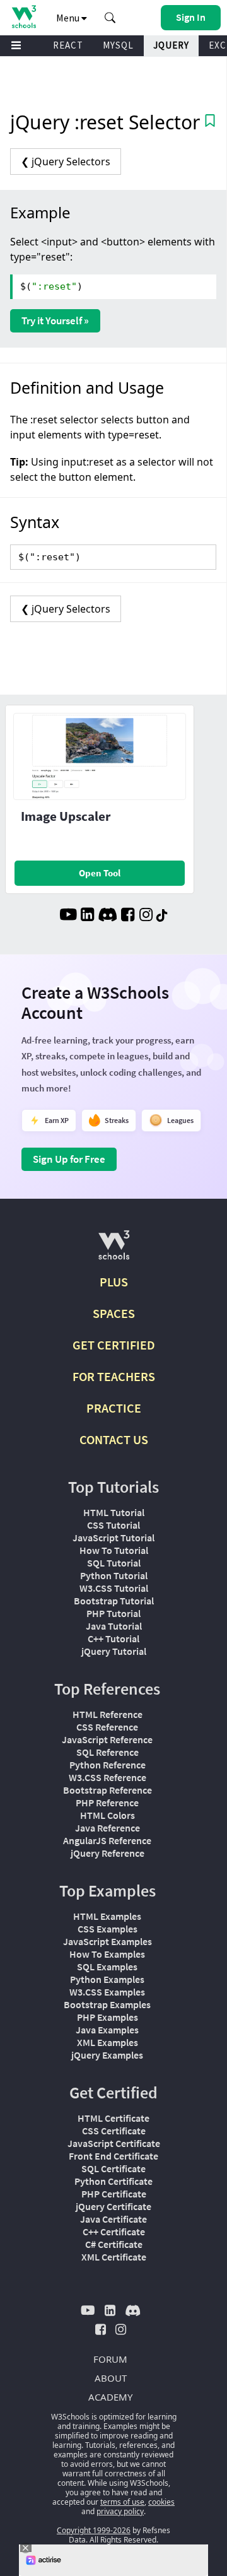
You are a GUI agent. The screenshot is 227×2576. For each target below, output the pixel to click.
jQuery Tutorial (114, 1651)
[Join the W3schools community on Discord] (108, 916)
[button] (110, 18)
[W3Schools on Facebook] (128, 916)
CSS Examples (108, 1929)
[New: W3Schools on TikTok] (162, 916)
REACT (68, 45)
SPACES (114, 1313)
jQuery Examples (107, 2055)
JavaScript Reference (107, 1739)
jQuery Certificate (113, 2206)
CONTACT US (114, 1439)
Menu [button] (69, 18)
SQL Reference (108, 1752)
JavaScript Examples (108, 1941)
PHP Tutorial (113, 1613)
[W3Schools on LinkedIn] (87, 916)
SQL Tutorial (114, 1563)
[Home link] (24, 17)
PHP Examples (108, 2017)
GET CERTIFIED (114, 1345)
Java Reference (108, 1828)
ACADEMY (110, 2397)
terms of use (122, 2502)
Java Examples (107, 2030)
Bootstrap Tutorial (114, 1601)
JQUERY (171, 45)
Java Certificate (113, 2219)
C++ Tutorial (113, 1638)
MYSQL (118, 45)
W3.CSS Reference (108, 1777)
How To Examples (107, 1954)
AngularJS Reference (107, 1840)
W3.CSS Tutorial (114, 1588)
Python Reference (108, 1765)
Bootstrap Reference (108, 1790)
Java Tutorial (114, 1626)
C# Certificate (114, 2244)
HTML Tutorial (114, 1512)
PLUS (114, 1282)
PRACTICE (114, 1408)
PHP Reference (107, 1803)
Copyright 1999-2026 (94, 2530)
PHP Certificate (114, 2194)
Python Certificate (113, 2181)
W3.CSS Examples (107, 1992)
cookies (161, 2502)
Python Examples (107, 1979)
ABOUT (111, 2378)
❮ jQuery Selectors (66, 162)
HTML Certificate (113, 2118)
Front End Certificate (113, 2156)
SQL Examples (107, 1967)
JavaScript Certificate (114, 2143)
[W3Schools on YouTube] (68, 916)
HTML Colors (108, 1815)
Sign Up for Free (69, 1159)
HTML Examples (107, 1916)
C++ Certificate (114, 2232)
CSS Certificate (114, 2131)
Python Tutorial (114, 1575)
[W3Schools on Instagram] (146, 916)
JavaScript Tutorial (113, 1538)
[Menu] (16, 46)
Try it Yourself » (55, 321)
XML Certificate (114, 2257)
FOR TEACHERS (114, 1376)
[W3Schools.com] (114, 1250)
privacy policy (120, 2511)
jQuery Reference (108, 1853)
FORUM (110, 2359)
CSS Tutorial (113, 1525)
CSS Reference (107, 1727)
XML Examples (108, 2042)
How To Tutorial (114, 1550)
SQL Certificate (113, 2168)
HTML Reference (108, 1714)
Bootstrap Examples (107, 2004)
